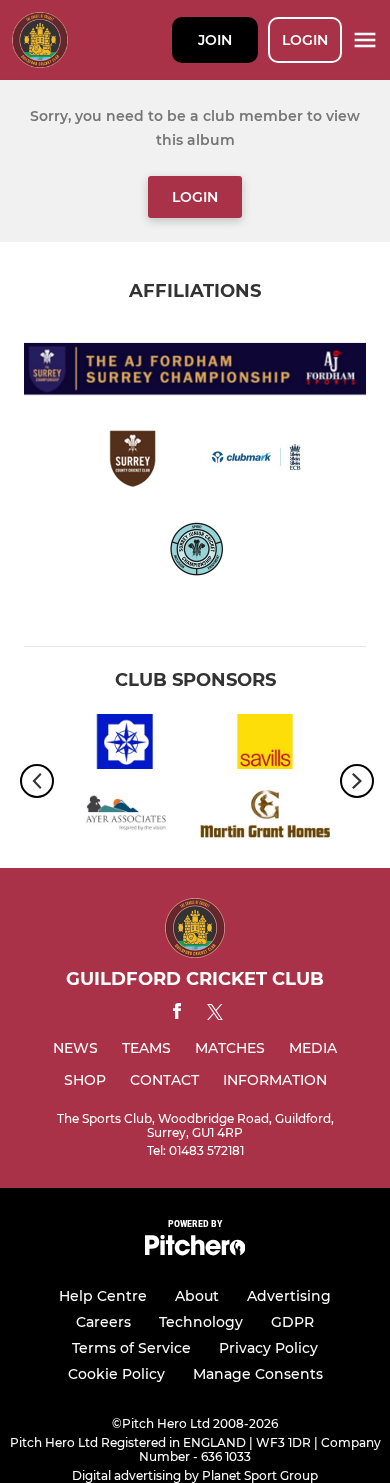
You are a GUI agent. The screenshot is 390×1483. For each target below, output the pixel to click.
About (197, 1296)
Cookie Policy (116, 1374)
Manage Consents (258, 1374)
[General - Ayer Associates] (125, 817)
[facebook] (177, 1014)
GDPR (292, 1322)
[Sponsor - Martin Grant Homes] (265, 817)
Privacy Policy (268, 1348)
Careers (103, 1322)
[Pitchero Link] (195, 1250)
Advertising (289, 1296)
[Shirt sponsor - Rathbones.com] (125, 745)
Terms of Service (131, 1348)
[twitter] (215, 1015)
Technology (201, 1322)
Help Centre (103, 1296)
